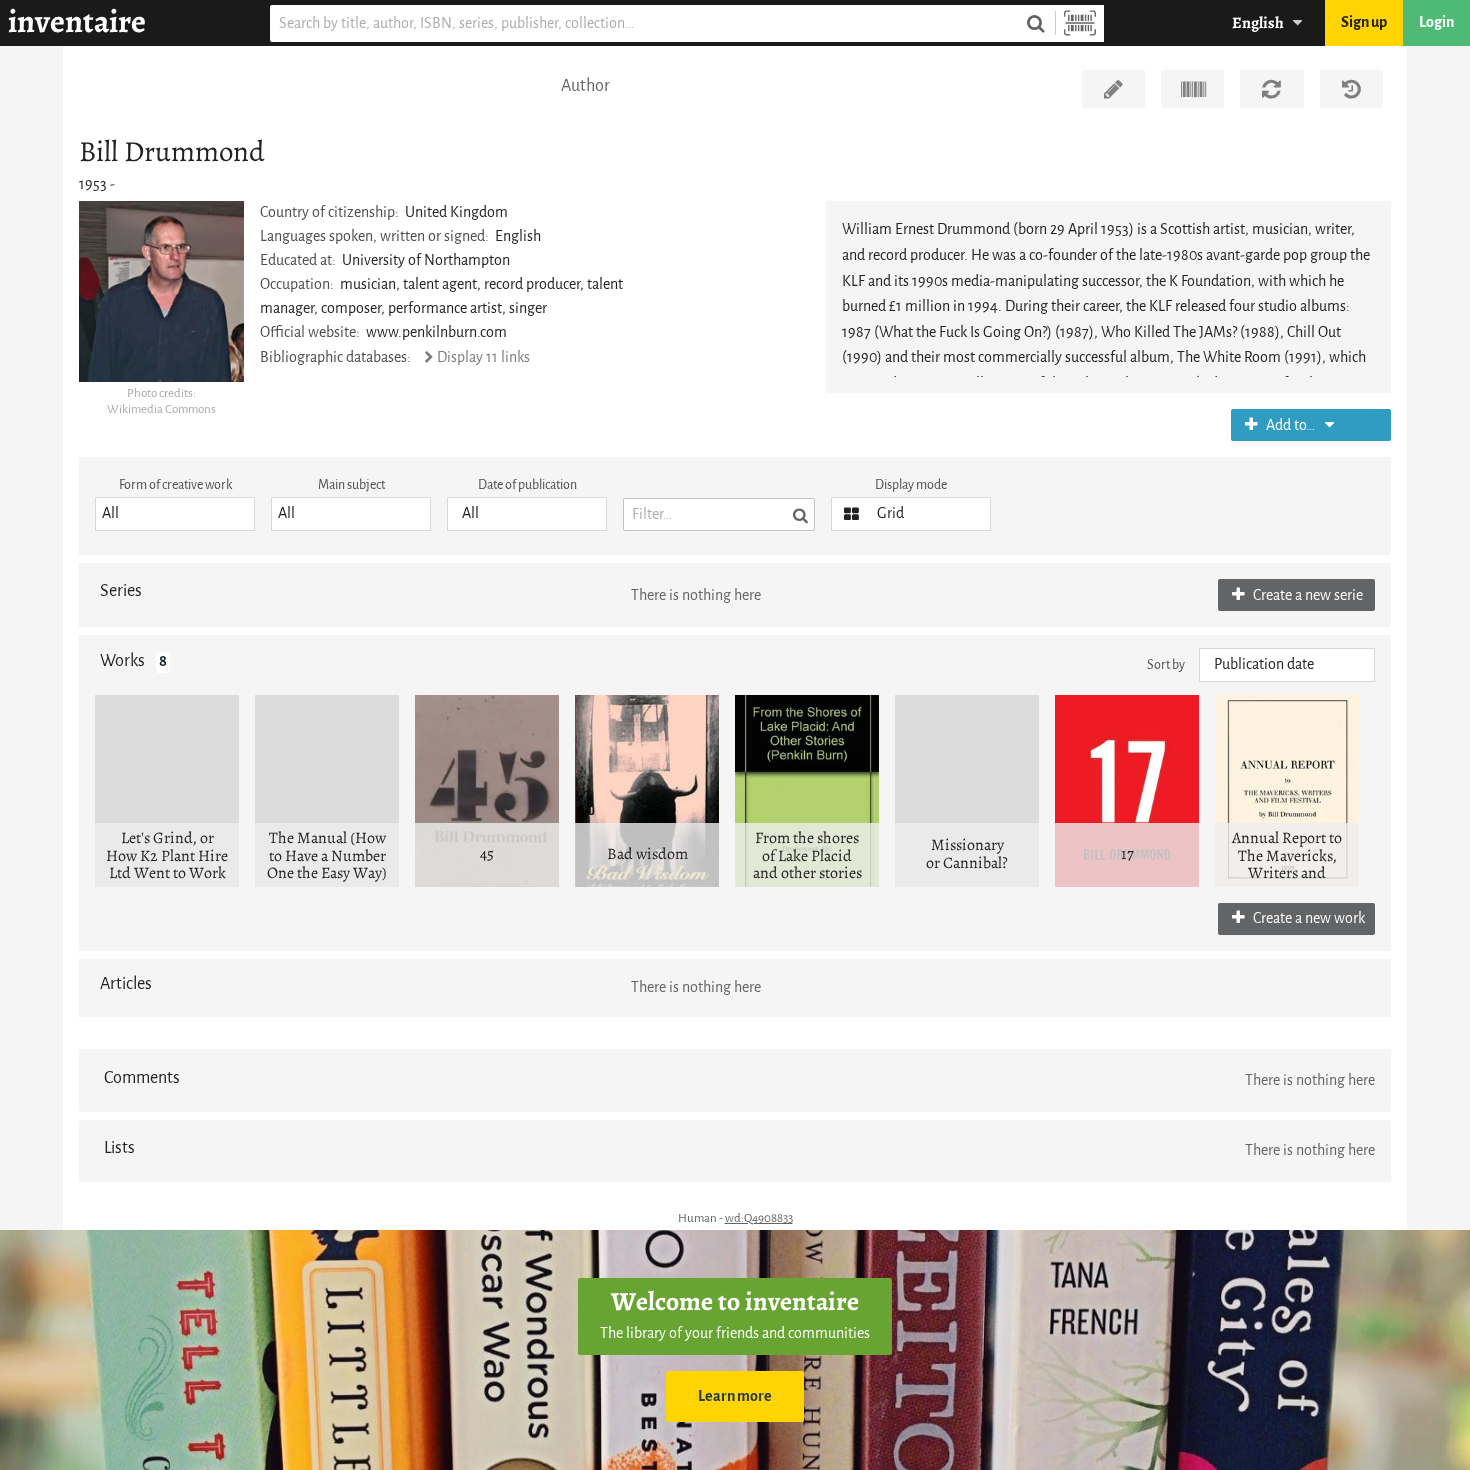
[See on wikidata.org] (1192, 89)
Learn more (735, 1396)
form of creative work (175, 484)
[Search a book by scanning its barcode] (1080, 23)
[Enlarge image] (161, 291)
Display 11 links (483, 357)
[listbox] (175, 514)
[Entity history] (1351, 89)
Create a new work (1307, 918)
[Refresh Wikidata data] (1271, 89)
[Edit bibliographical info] (1113, 89)
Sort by (1166, 664)
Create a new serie (1306, 595)
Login (1436, 22)
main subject (351, 484)
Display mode (911, 484)
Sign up (1364, 22)
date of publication (527, 484)
